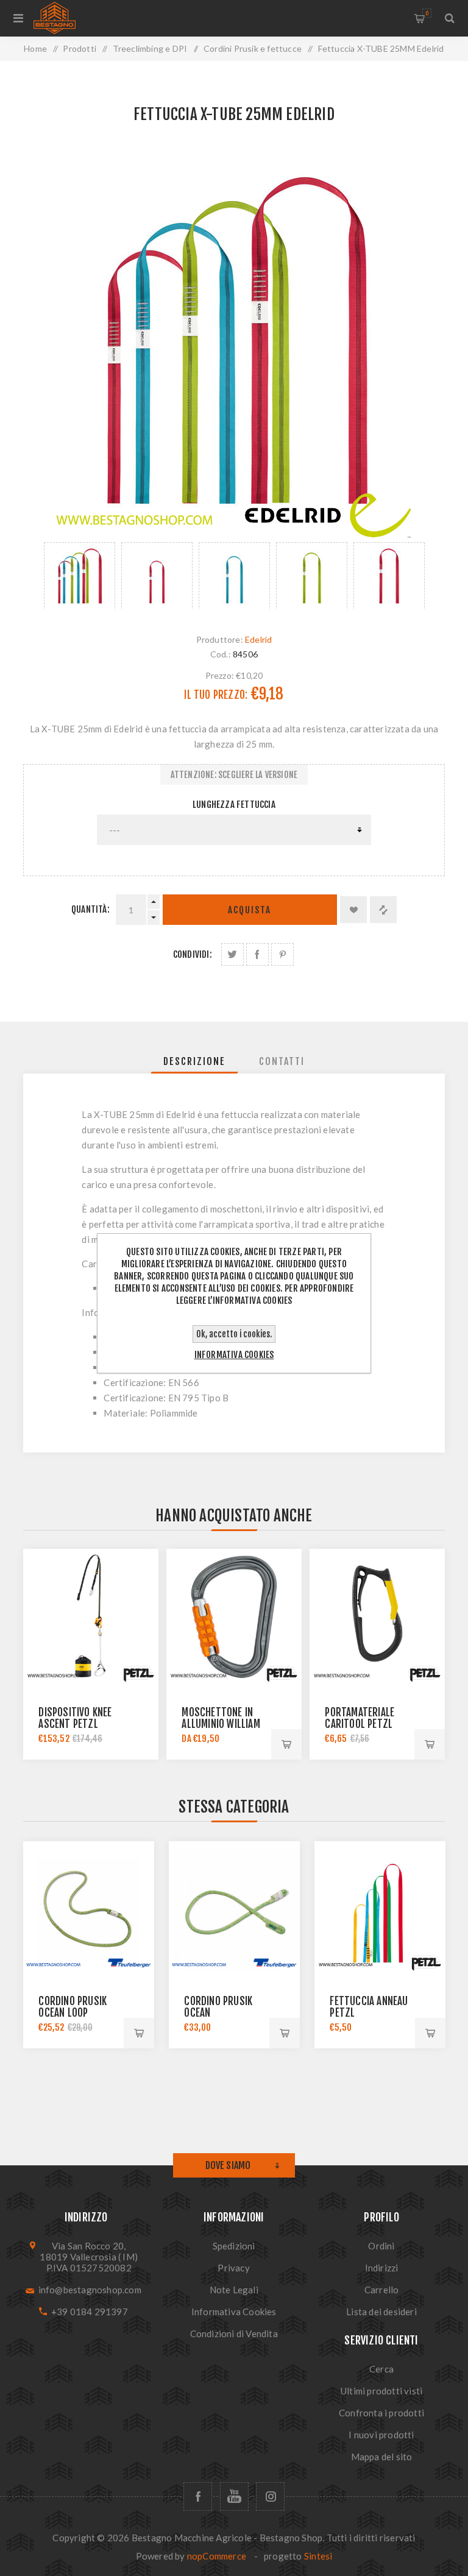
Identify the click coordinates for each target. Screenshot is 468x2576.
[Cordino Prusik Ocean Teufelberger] (234, 1907)
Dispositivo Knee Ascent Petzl (75, 1718)
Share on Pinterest (282, 954)
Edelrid (258, 639)
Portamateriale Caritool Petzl (360, 1718)
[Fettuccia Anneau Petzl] (380, 1907)
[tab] (194, 1061)
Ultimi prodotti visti (381, 2391)
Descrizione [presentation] (194, 1061)
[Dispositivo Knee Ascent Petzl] (90, 1616)
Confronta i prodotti (381, 2413)
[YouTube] (234, 2496)
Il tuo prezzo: (216, 695)
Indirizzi (382, 2268)
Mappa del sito (382, 2457)
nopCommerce (217, 2556)
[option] (80, 576)
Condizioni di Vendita (234, 2334)
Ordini (381, 2246)
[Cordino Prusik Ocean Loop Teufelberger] (89, 1907)
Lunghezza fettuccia (234, 805)
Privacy (233, 2268)
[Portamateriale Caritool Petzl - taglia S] (377, 1616)
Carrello (427, 13)
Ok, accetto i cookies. (234, 1334)
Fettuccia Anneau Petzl (369, 2007)
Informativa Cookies (234, 2312)
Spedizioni (234, 2246)
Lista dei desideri (381, 2312)
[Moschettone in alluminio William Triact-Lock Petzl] (234, 1616)
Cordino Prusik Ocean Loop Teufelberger (73, 2013)
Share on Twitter (232, 954)
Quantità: (90, 909)
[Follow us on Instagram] (270, 2496)
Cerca (381, 2369)
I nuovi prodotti (381, 2435)
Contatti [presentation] (282, 1061)
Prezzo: (220, 675)
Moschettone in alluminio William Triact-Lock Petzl (222, 1724)
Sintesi (318, 2556)
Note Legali (234, 2290)
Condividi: (193, 954)
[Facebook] (198, 2496)
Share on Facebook (257, 954)
